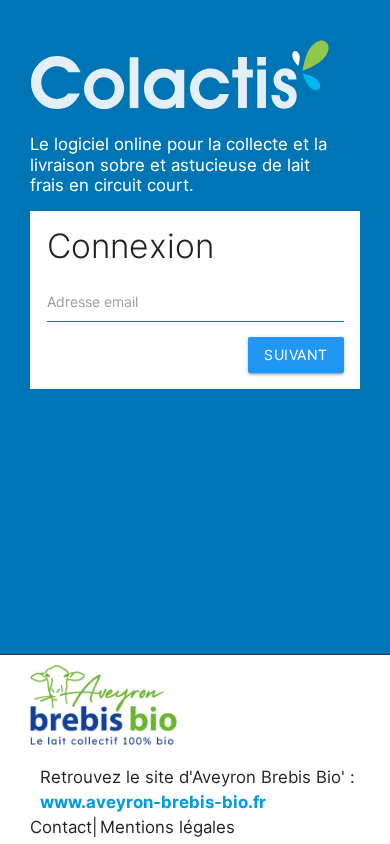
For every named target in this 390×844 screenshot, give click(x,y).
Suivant (296, 354)
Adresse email (92, 301)
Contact (61, 827)
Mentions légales (167, 827)
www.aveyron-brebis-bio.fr (153, 802)
